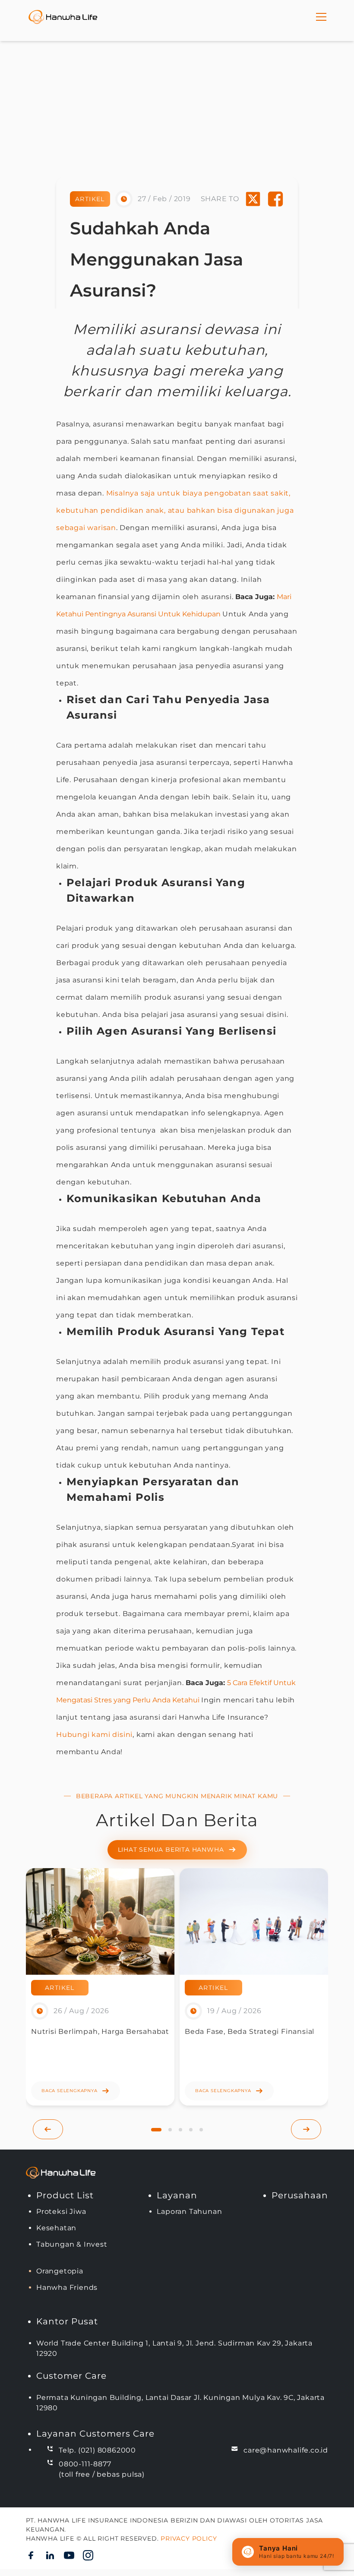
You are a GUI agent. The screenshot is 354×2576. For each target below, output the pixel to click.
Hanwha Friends (67, 2287)
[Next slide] (306, 2129)
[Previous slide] (48, 2129)
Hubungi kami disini (94, 1735)
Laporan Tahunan (189, 2211)
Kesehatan (56, 2228)
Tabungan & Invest (72, 2244)
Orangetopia (60, 2271)
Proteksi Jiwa (61, 2211)
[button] (156, 2130)
